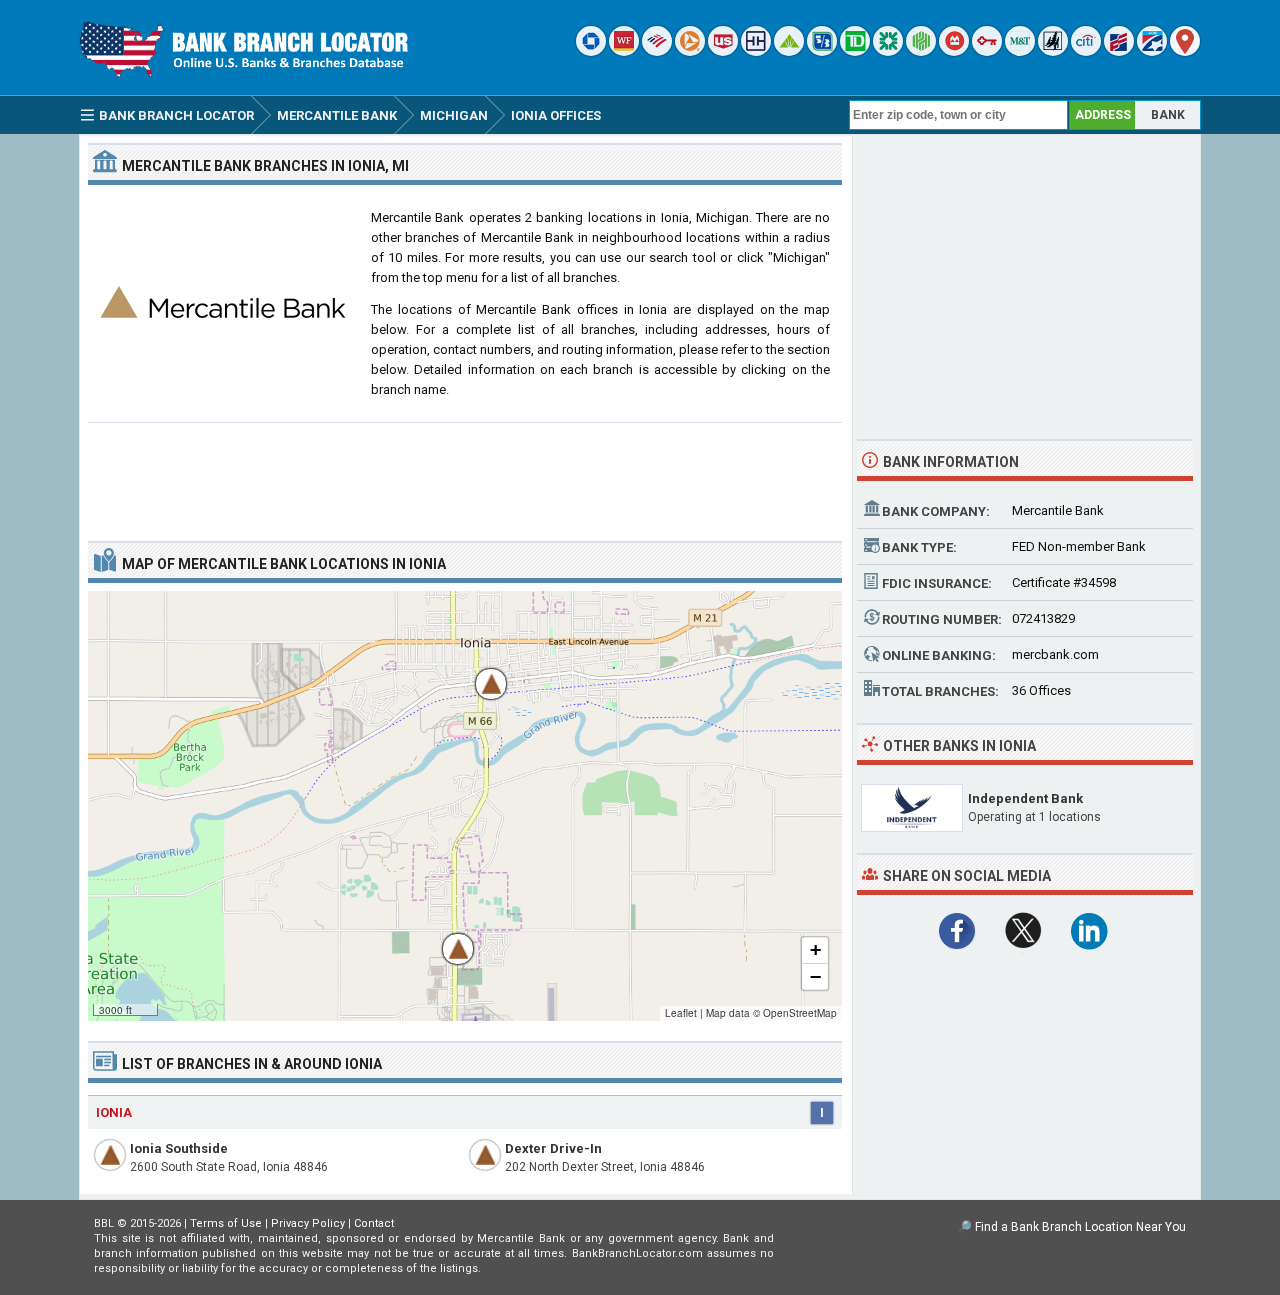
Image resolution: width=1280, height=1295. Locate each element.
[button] (481, 674)
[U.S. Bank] (723, 51)
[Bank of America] (657, 51)
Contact (374, 1223)
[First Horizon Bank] (1152, 51)
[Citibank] (1086, 51)
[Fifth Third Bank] (822, 51)
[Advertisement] (465, 474)
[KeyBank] (987, 51)
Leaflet (681, 1013)
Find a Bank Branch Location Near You (1080, 1227)
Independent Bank (1025, 798)
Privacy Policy (308, 1223)
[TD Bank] (855, 51)
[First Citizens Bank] (1119, 51)
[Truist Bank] (756, 51)
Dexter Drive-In (553, 1148)
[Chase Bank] (591, 51)
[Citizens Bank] (888, 51)
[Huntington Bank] (921, 51)
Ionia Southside (179, 1148)
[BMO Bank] (954, 51)
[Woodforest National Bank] (1053, 51)
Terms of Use (226, 1223)
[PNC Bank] (690, 51)
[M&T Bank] (1020, 51)
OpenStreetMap (800, 1013)
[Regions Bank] (789, 51)
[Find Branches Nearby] (1185, 51)
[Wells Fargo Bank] (624, 51)
